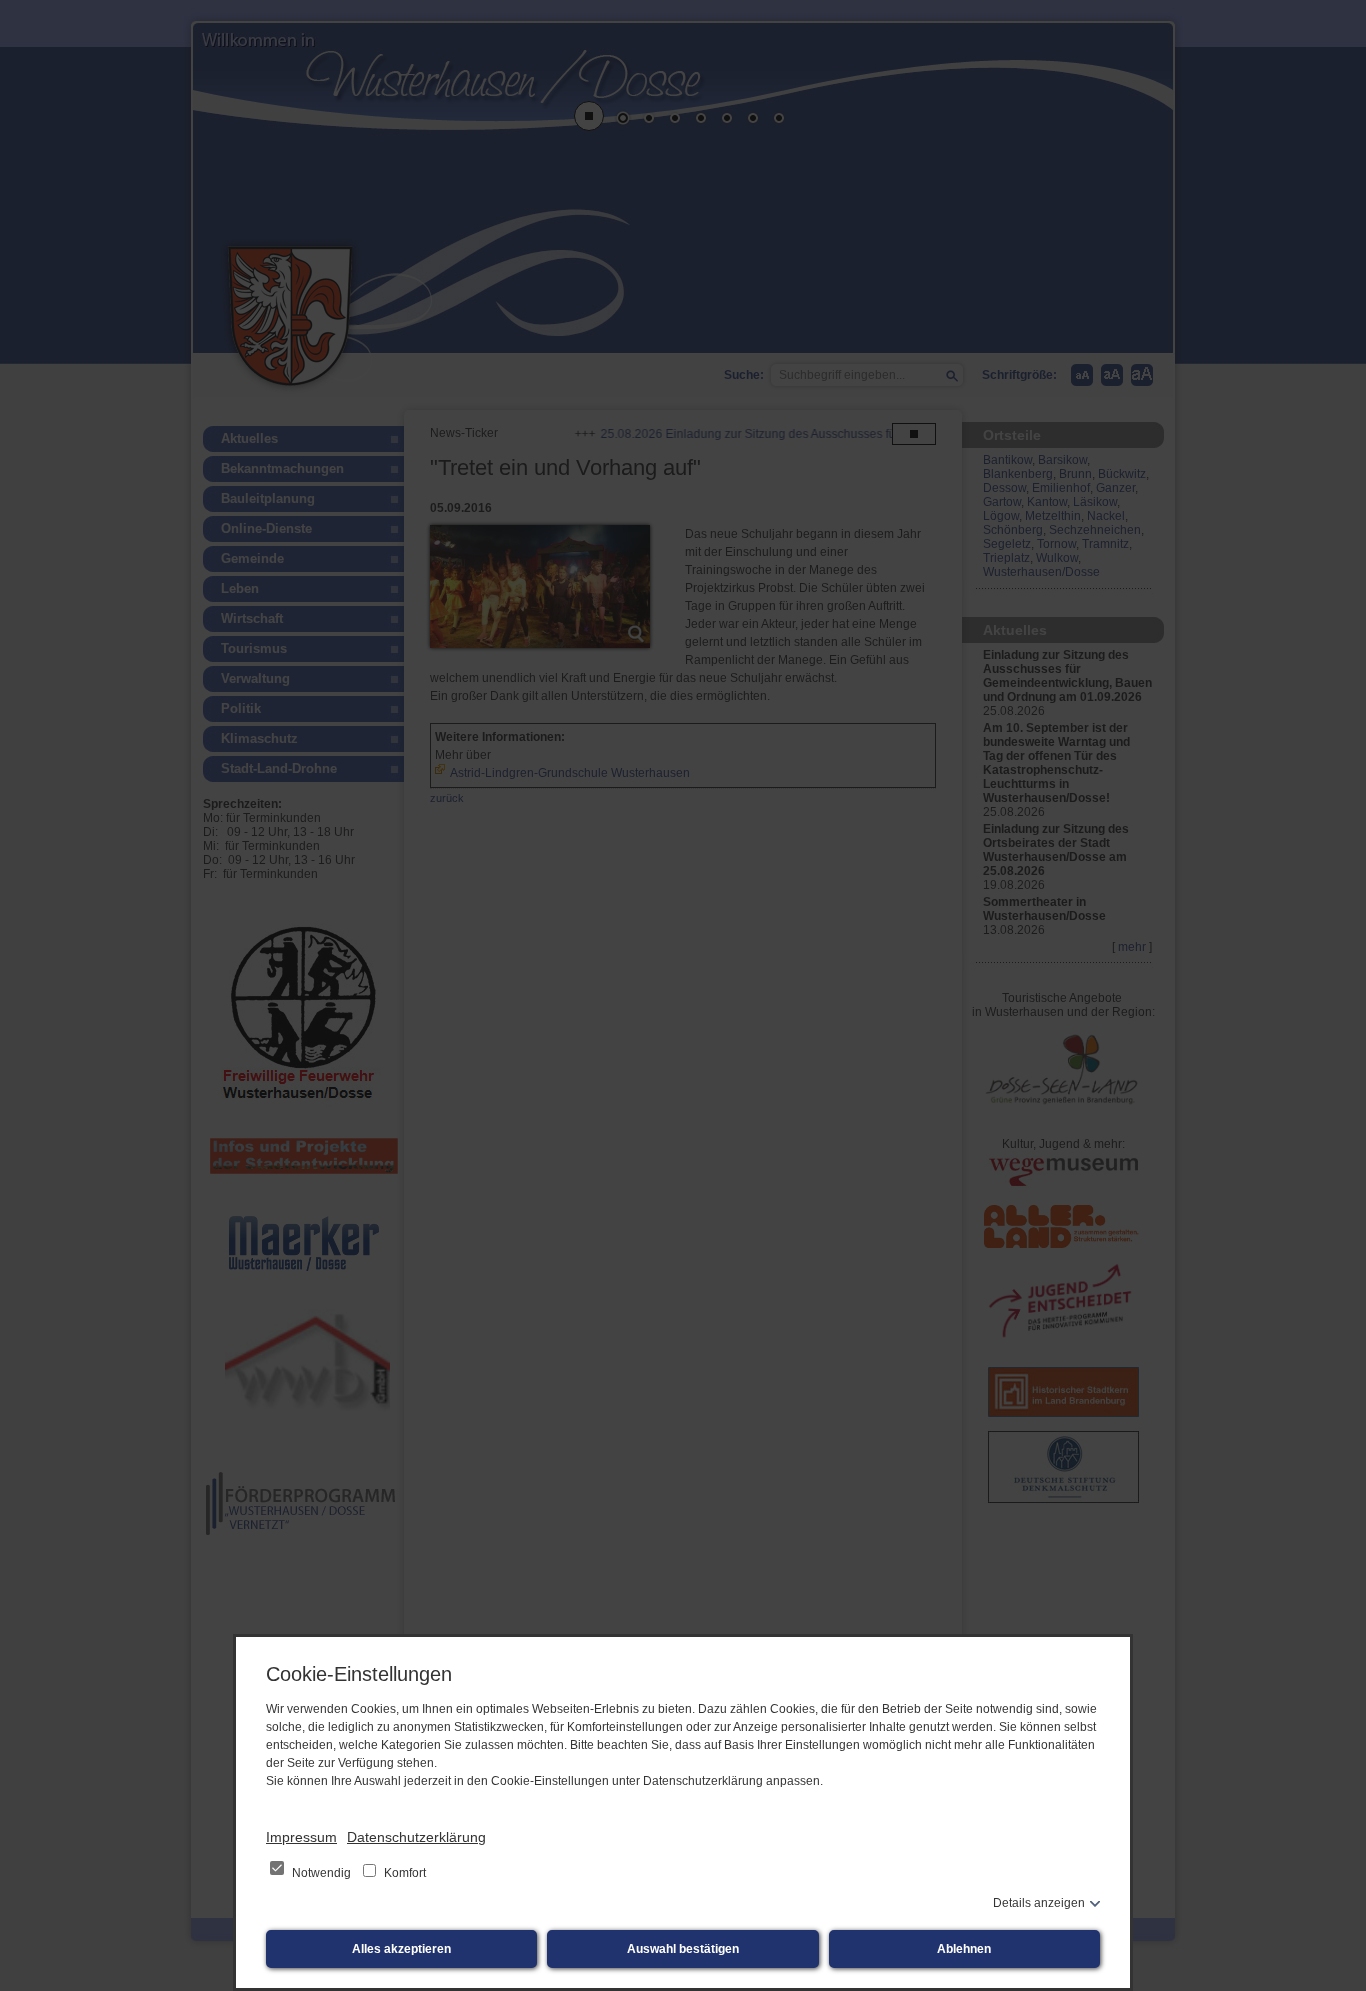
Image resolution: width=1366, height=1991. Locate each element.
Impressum (301, 1837)
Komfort (403, 1873)
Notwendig (321, 1873)
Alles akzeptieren (401, 1949)
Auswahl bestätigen (683, 1949)
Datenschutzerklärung (416, 1837)
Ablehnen (964, 1949)
